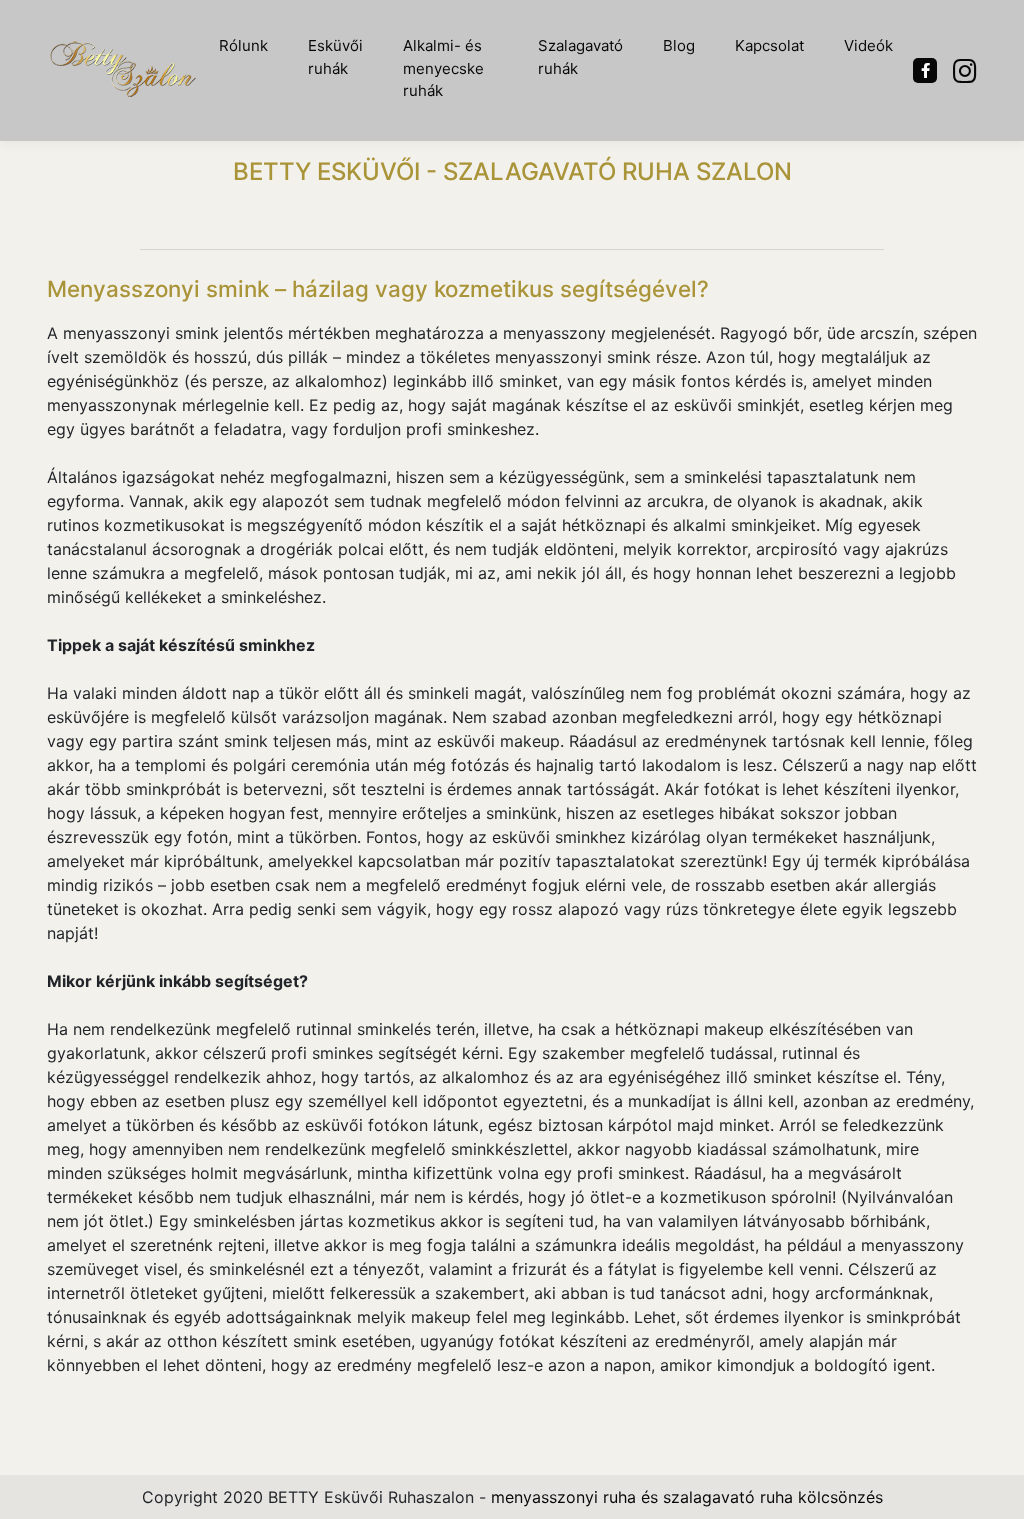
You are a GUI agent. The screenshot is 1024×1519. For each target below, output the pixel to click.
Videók (868, 45)
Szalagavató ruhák (580, 57)
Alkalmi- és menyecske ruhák (443, 68)
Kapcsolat (769, 45)
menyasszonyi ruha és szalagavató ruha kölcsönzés (687, 1497)
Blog (679, 45)
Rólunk (243, 45)
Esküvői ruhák (335, 57)
